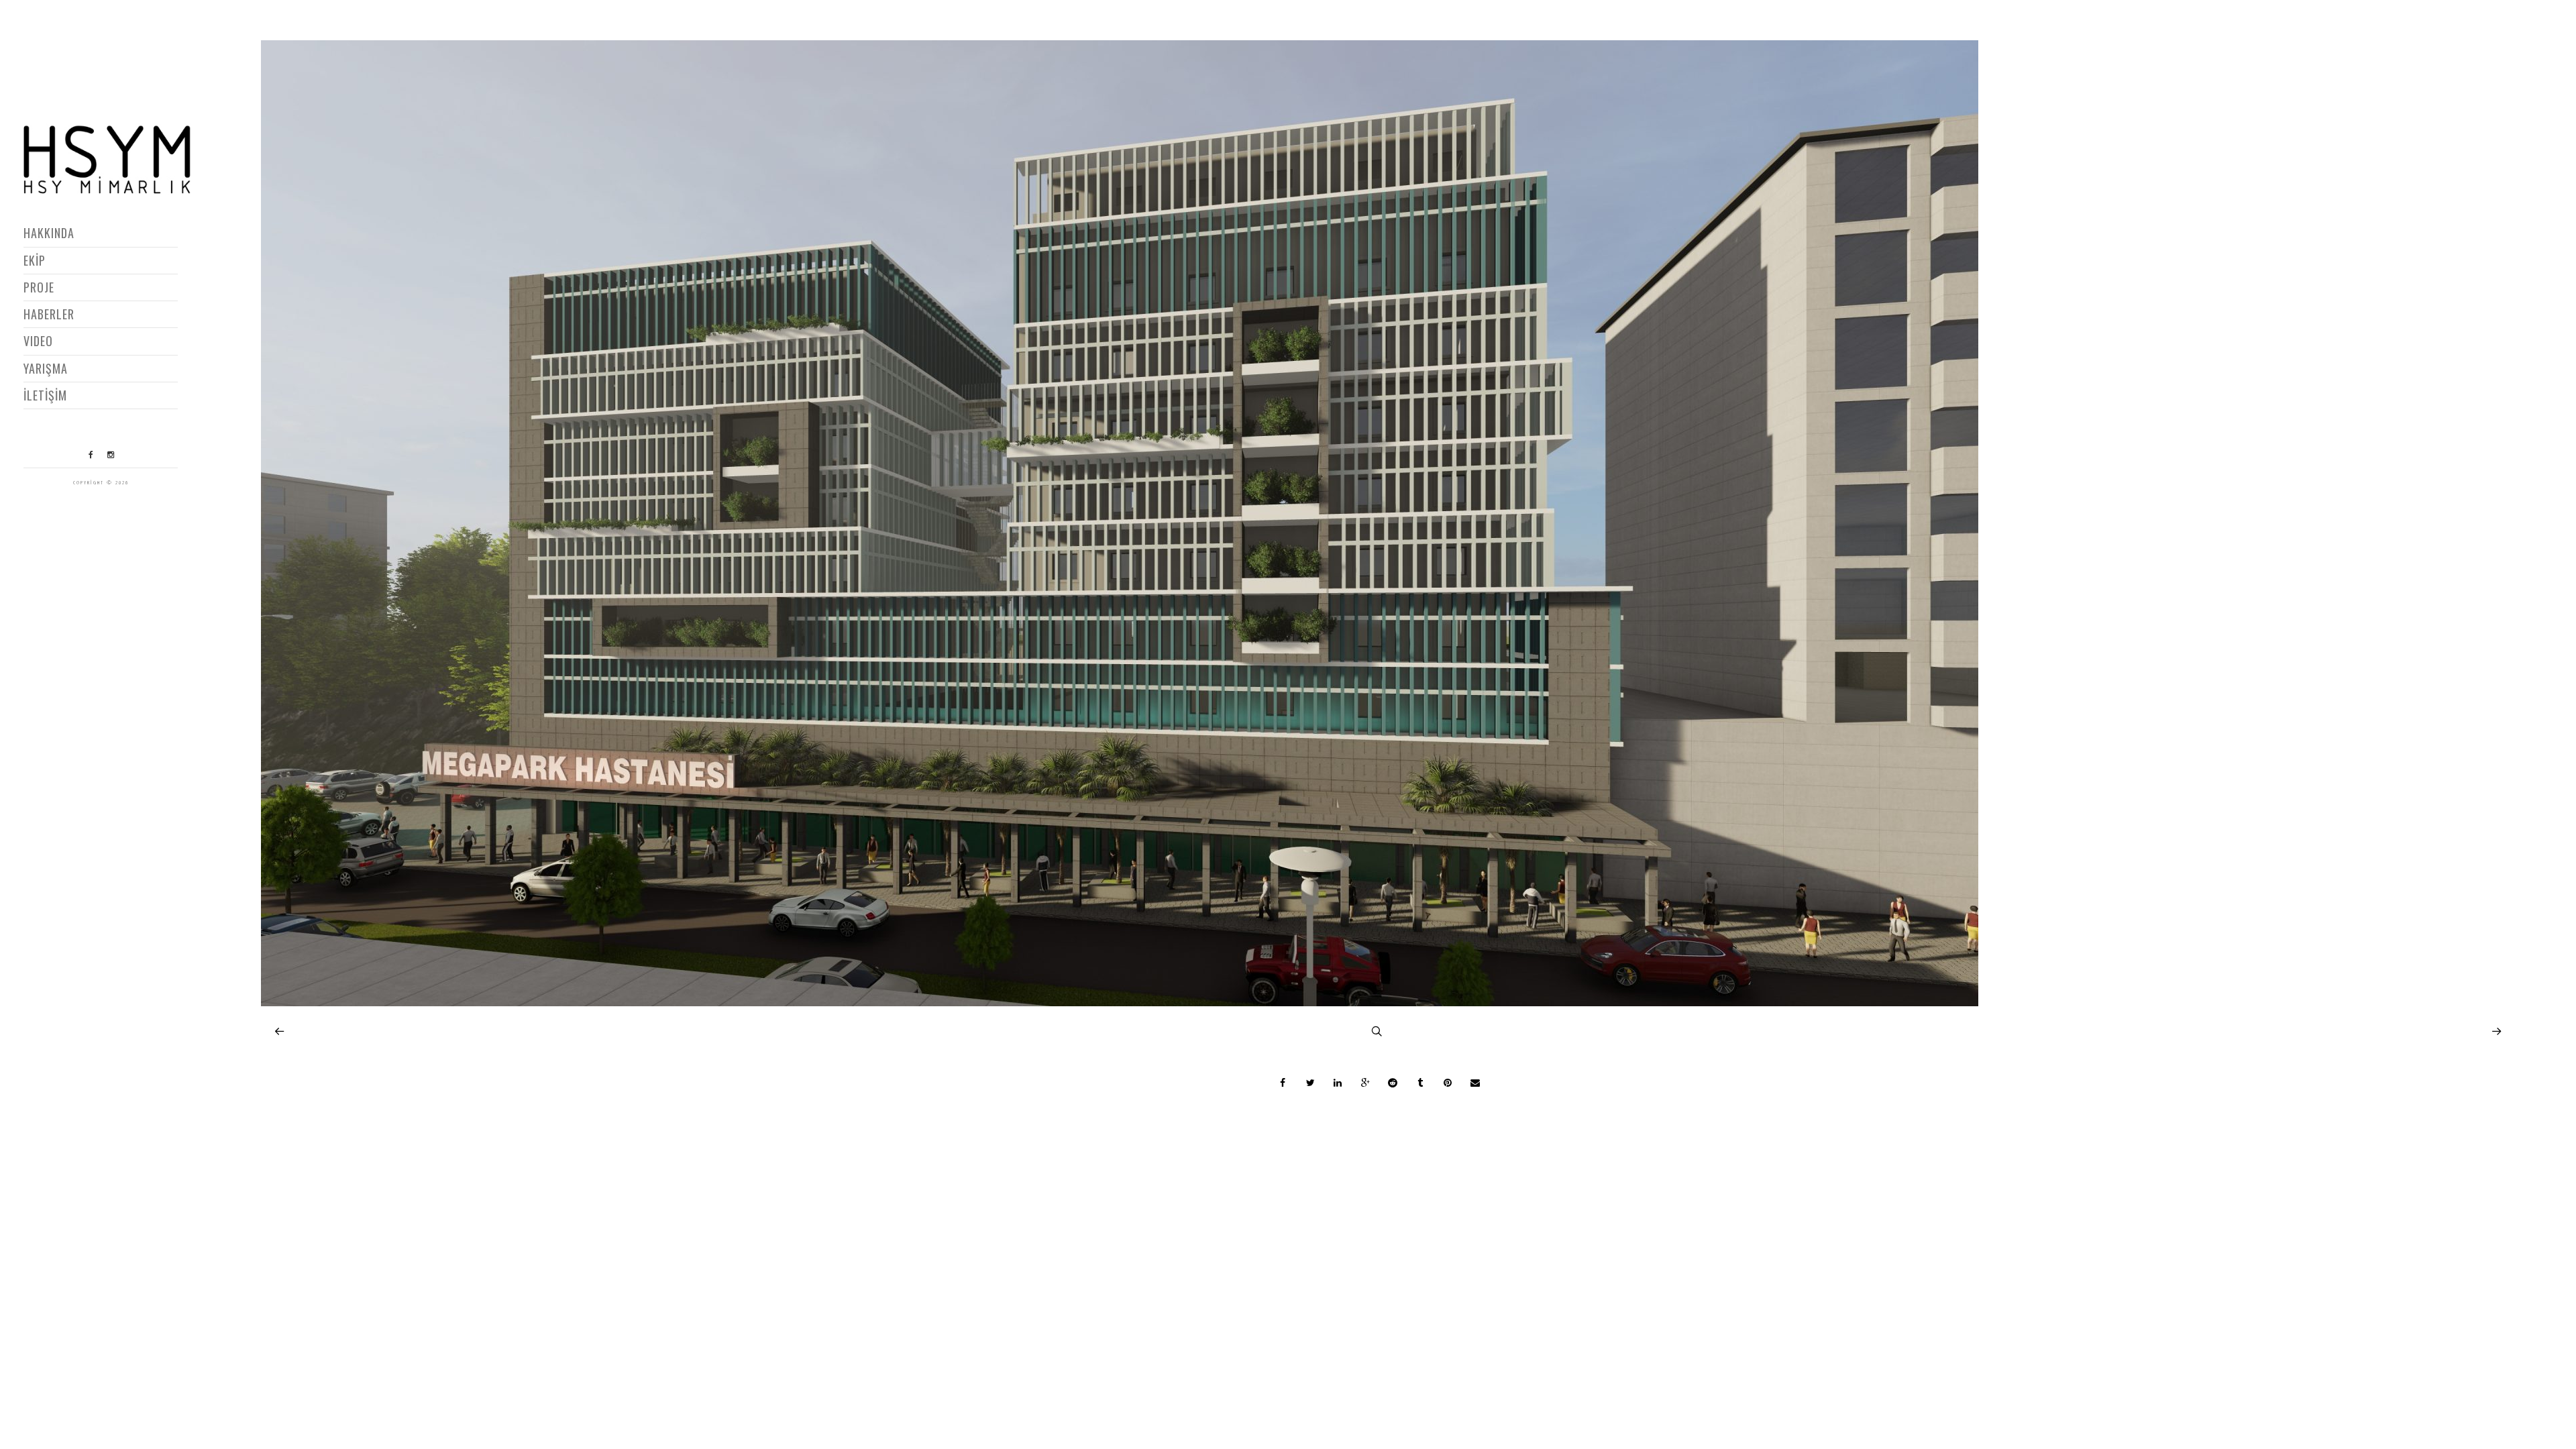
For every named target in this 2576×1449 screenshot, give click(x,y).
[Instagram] (111, 455)
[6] (1120, 1003)
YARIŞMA (46, 368)
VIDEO (38, 341)
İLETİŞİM (45, 395)
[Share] (1283, 1083)
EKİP (35, 260)
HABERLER (49, 314)
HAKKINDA (49, 233)
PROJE (39, 287)
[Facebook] (91, 455)
